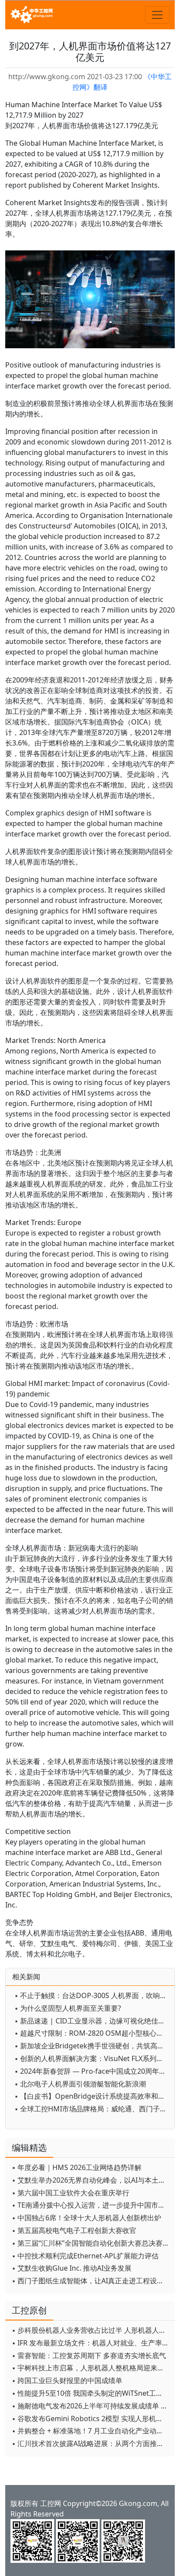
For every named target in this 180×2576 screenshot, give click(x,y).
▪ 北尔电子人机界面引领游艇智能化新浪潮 (80, 2084)
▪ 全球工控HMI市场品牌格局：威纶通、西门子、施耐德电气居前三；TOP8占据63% (92, 2109)
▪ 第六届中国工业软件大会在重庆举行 (71, 2193)
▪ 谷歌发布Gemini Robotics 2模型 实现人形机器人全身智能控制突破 (91, 2418)
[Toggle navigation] (157, 15)
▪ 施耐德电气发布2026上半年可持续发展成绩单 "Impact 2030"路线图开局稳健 (91, 2406)
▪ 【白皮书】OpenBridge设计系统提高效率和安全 (92, 2096)
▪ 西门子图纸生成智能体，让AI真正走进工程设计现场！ (91, 2281)
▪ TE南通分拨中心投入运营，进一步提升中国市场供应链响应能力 (91, 2205)
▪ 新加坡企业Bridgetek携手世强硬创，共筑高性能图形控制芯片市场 (92, 2046)
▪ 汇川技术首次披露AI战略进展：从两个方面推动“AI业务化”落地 (91, 2443)
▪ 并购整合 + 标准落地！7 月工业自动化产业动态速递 (91, 2431)
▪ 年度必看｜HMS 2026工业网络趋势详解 (77, 2167)
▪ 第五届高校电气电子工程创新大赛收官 (74, 2230)
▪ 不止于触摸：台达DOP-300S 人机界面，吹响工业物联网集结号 (92, 1995)
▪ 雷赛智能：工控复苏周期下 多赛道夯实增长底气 (89, 2355)
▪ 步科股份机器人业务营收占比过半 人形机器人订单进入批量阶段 (91, 2330)
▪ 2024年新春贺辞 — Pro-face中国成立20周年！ (90, 2071)
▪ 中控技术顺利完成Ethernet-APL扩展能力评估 (85, 2256)
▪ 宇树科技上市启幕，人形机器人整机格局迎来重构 (91, 2368)
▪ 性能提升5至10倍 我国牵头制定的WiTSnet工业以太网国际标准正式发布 (91, 2393)
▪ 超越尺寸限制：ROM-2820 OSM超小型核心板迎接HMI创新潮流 (92, 2033)
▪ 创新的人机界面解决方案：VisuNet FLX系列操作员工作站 (92, 2058)
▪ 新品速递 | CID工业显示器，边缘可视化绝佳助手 (92, 2021)
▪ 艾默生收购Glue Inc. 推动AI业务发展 (72, 2268)
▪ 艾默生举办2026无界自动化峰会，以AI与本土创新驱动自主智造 (91, 2180)
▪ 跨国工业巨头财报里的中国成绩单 (67, 2380)
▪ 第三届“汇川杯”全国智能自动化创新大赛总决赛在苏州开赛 (91, 2243)
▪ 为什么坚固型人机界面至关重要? (68, 2008)
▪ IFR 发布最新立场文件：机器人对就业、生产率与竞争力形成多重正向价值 (91, 2343)
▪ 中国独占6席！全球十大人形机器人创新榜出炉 (87, 2218)
